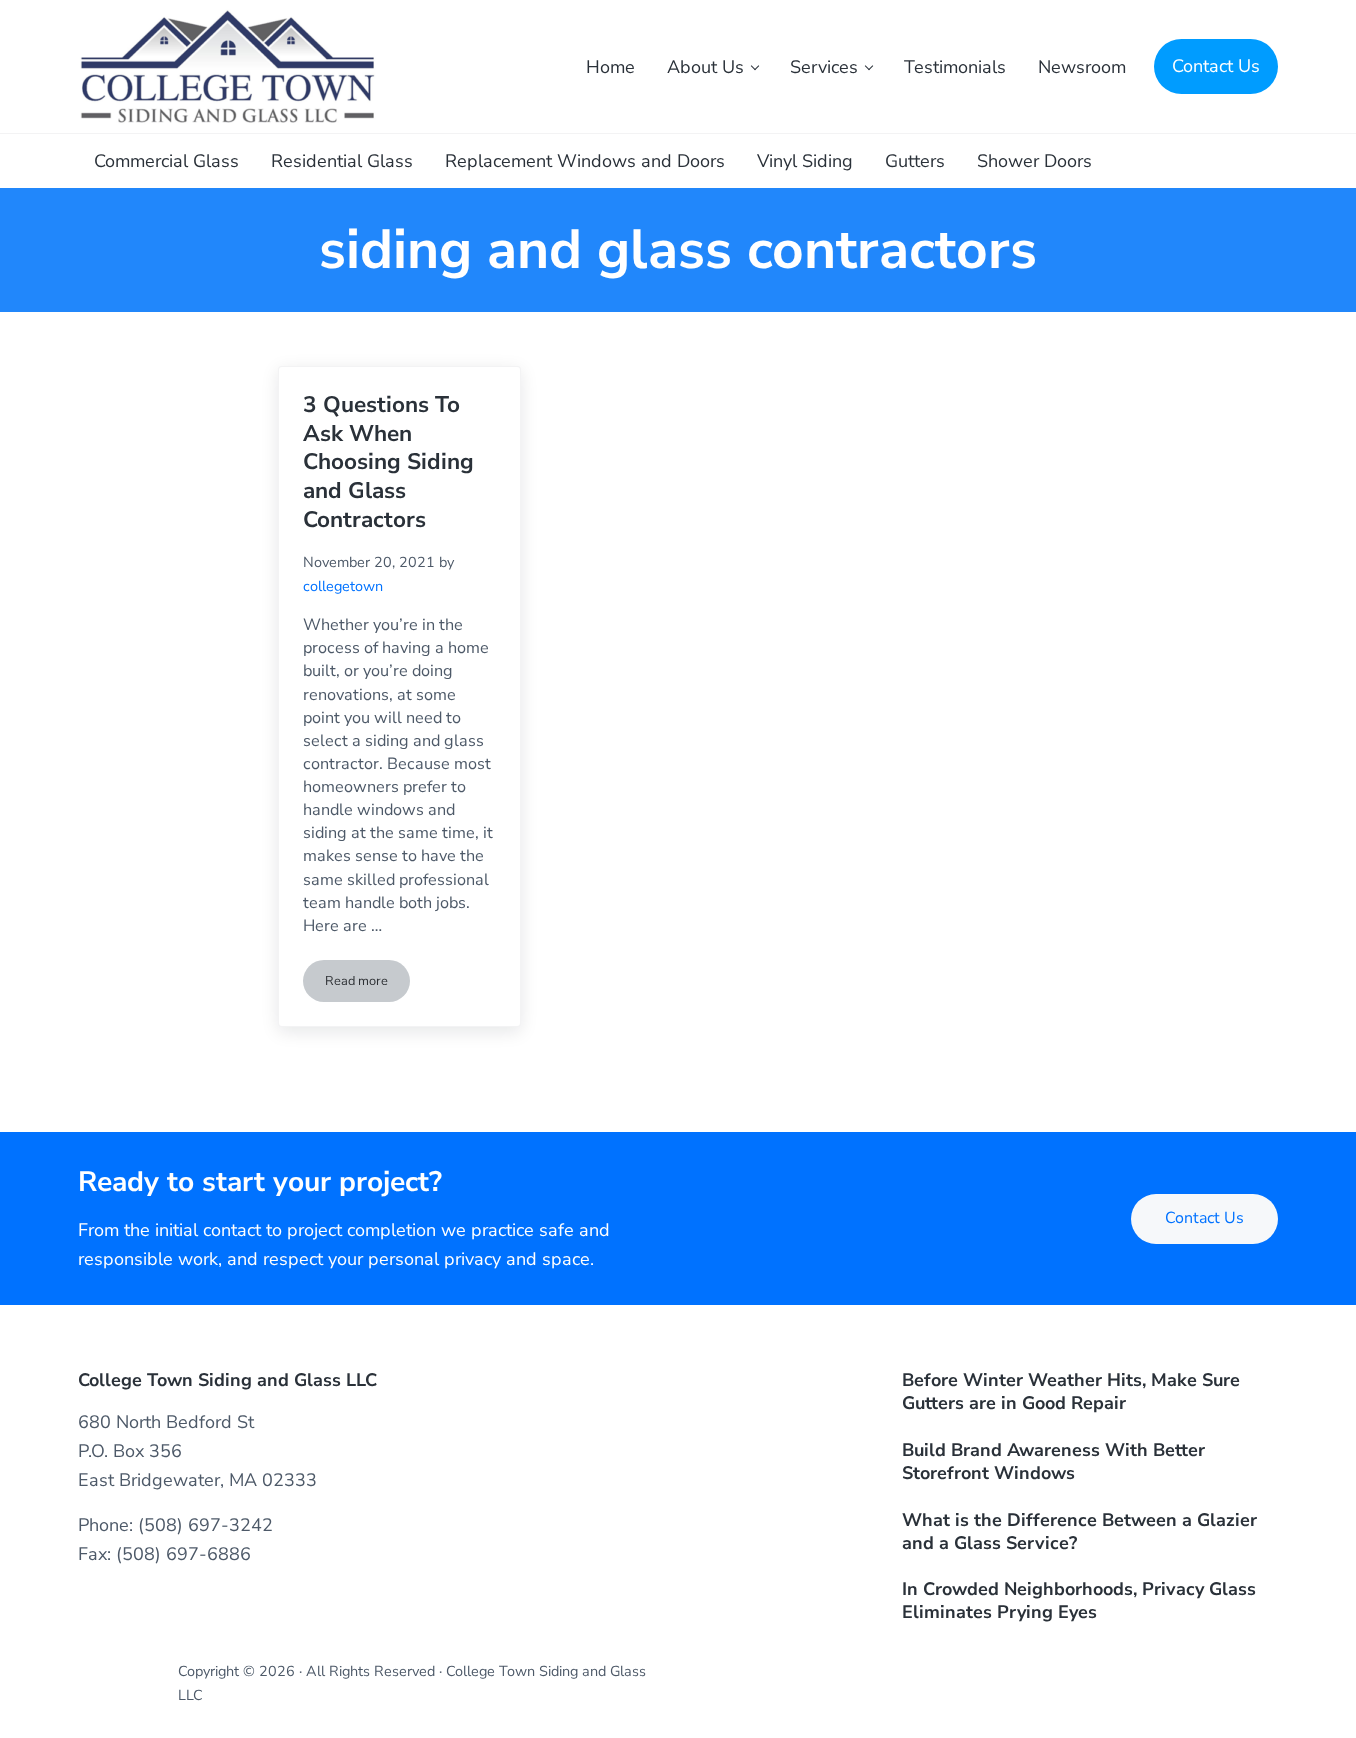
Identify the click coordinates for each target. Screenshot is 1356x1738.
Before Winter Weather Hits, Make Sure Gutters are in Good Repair (1071, 1392)
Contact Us (1204, 1218)
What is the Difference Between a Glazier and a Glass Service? (1079, 1532)
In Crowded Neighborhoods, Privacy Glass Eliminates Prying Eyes (1079, 1601)
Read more (367, 984)
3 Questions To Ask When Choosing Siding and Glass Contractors (388, 462)
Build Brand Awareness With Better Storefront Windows (1053, 1462)
